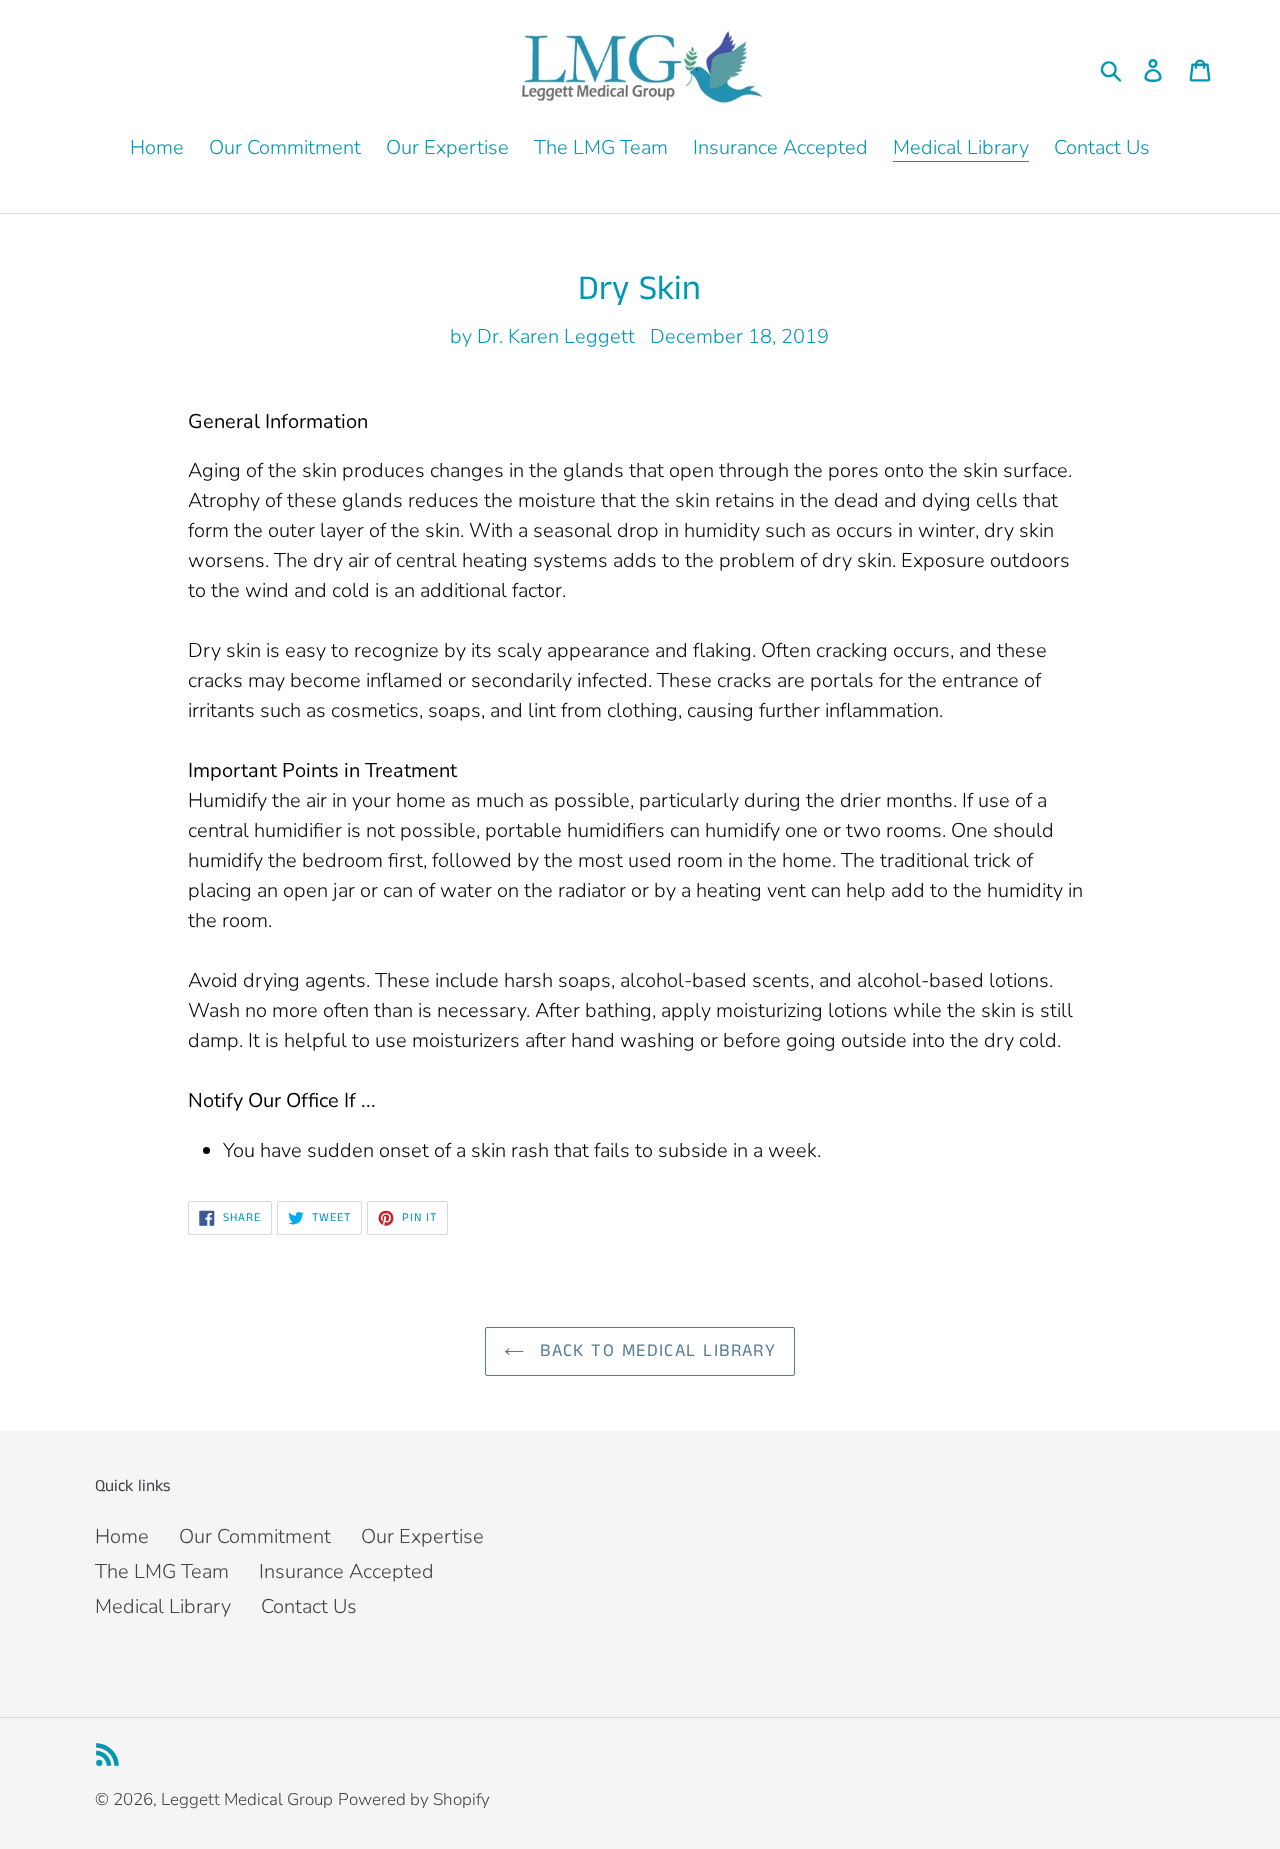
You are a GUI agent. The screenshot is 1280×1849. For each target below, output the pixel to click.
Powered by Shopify (414, 1799)
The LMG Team (162, 1571)
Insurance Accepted (346, 1571)
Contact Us (309, 1606)
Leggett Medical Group (247, 1799)
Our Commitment (255, 1536)
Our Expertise (422, 1536)
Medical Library (163, 1606)
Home (122, 1536)
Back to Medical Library (655, 1351)
